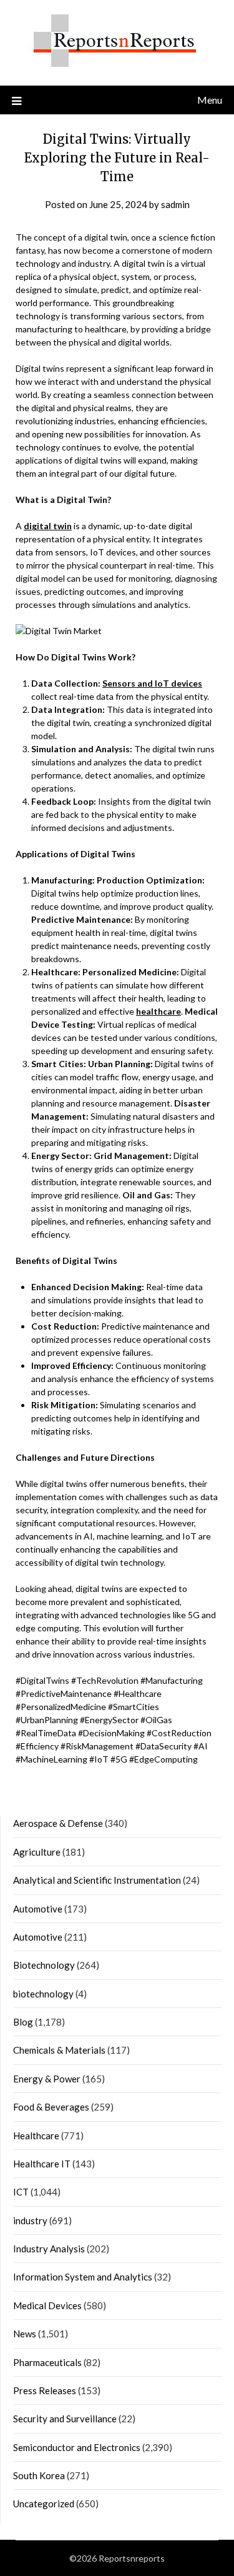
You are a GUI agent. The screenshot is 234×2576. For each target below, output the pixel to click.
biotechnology (43, 1994)
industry (30, 2220)
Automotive (38, 1909)
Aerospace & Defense (58, 1823)
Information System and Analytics (83, 2277)
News (25, 2334)
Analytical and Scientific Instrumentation (97, 1880)
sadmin (175, 204)
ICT (21, 2192)
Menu (210, 100)
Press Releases (45, 2390)
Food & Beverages (51, 2107)
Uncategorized (44, 2504)
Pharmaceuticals (47, 2362)
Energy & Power (47, 2079)
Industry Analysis (49, 2249)
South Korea (39, 2475)
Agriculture (37, 1852)
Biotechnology (44, 1965)
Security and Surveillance (65, 2419)
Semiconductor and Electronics (77, 2447)
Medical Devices (47, 2305)
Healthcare (36, 2136)
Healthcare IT (42, 2164)
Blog (23, 2022)
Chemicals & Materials (59, 2050)
